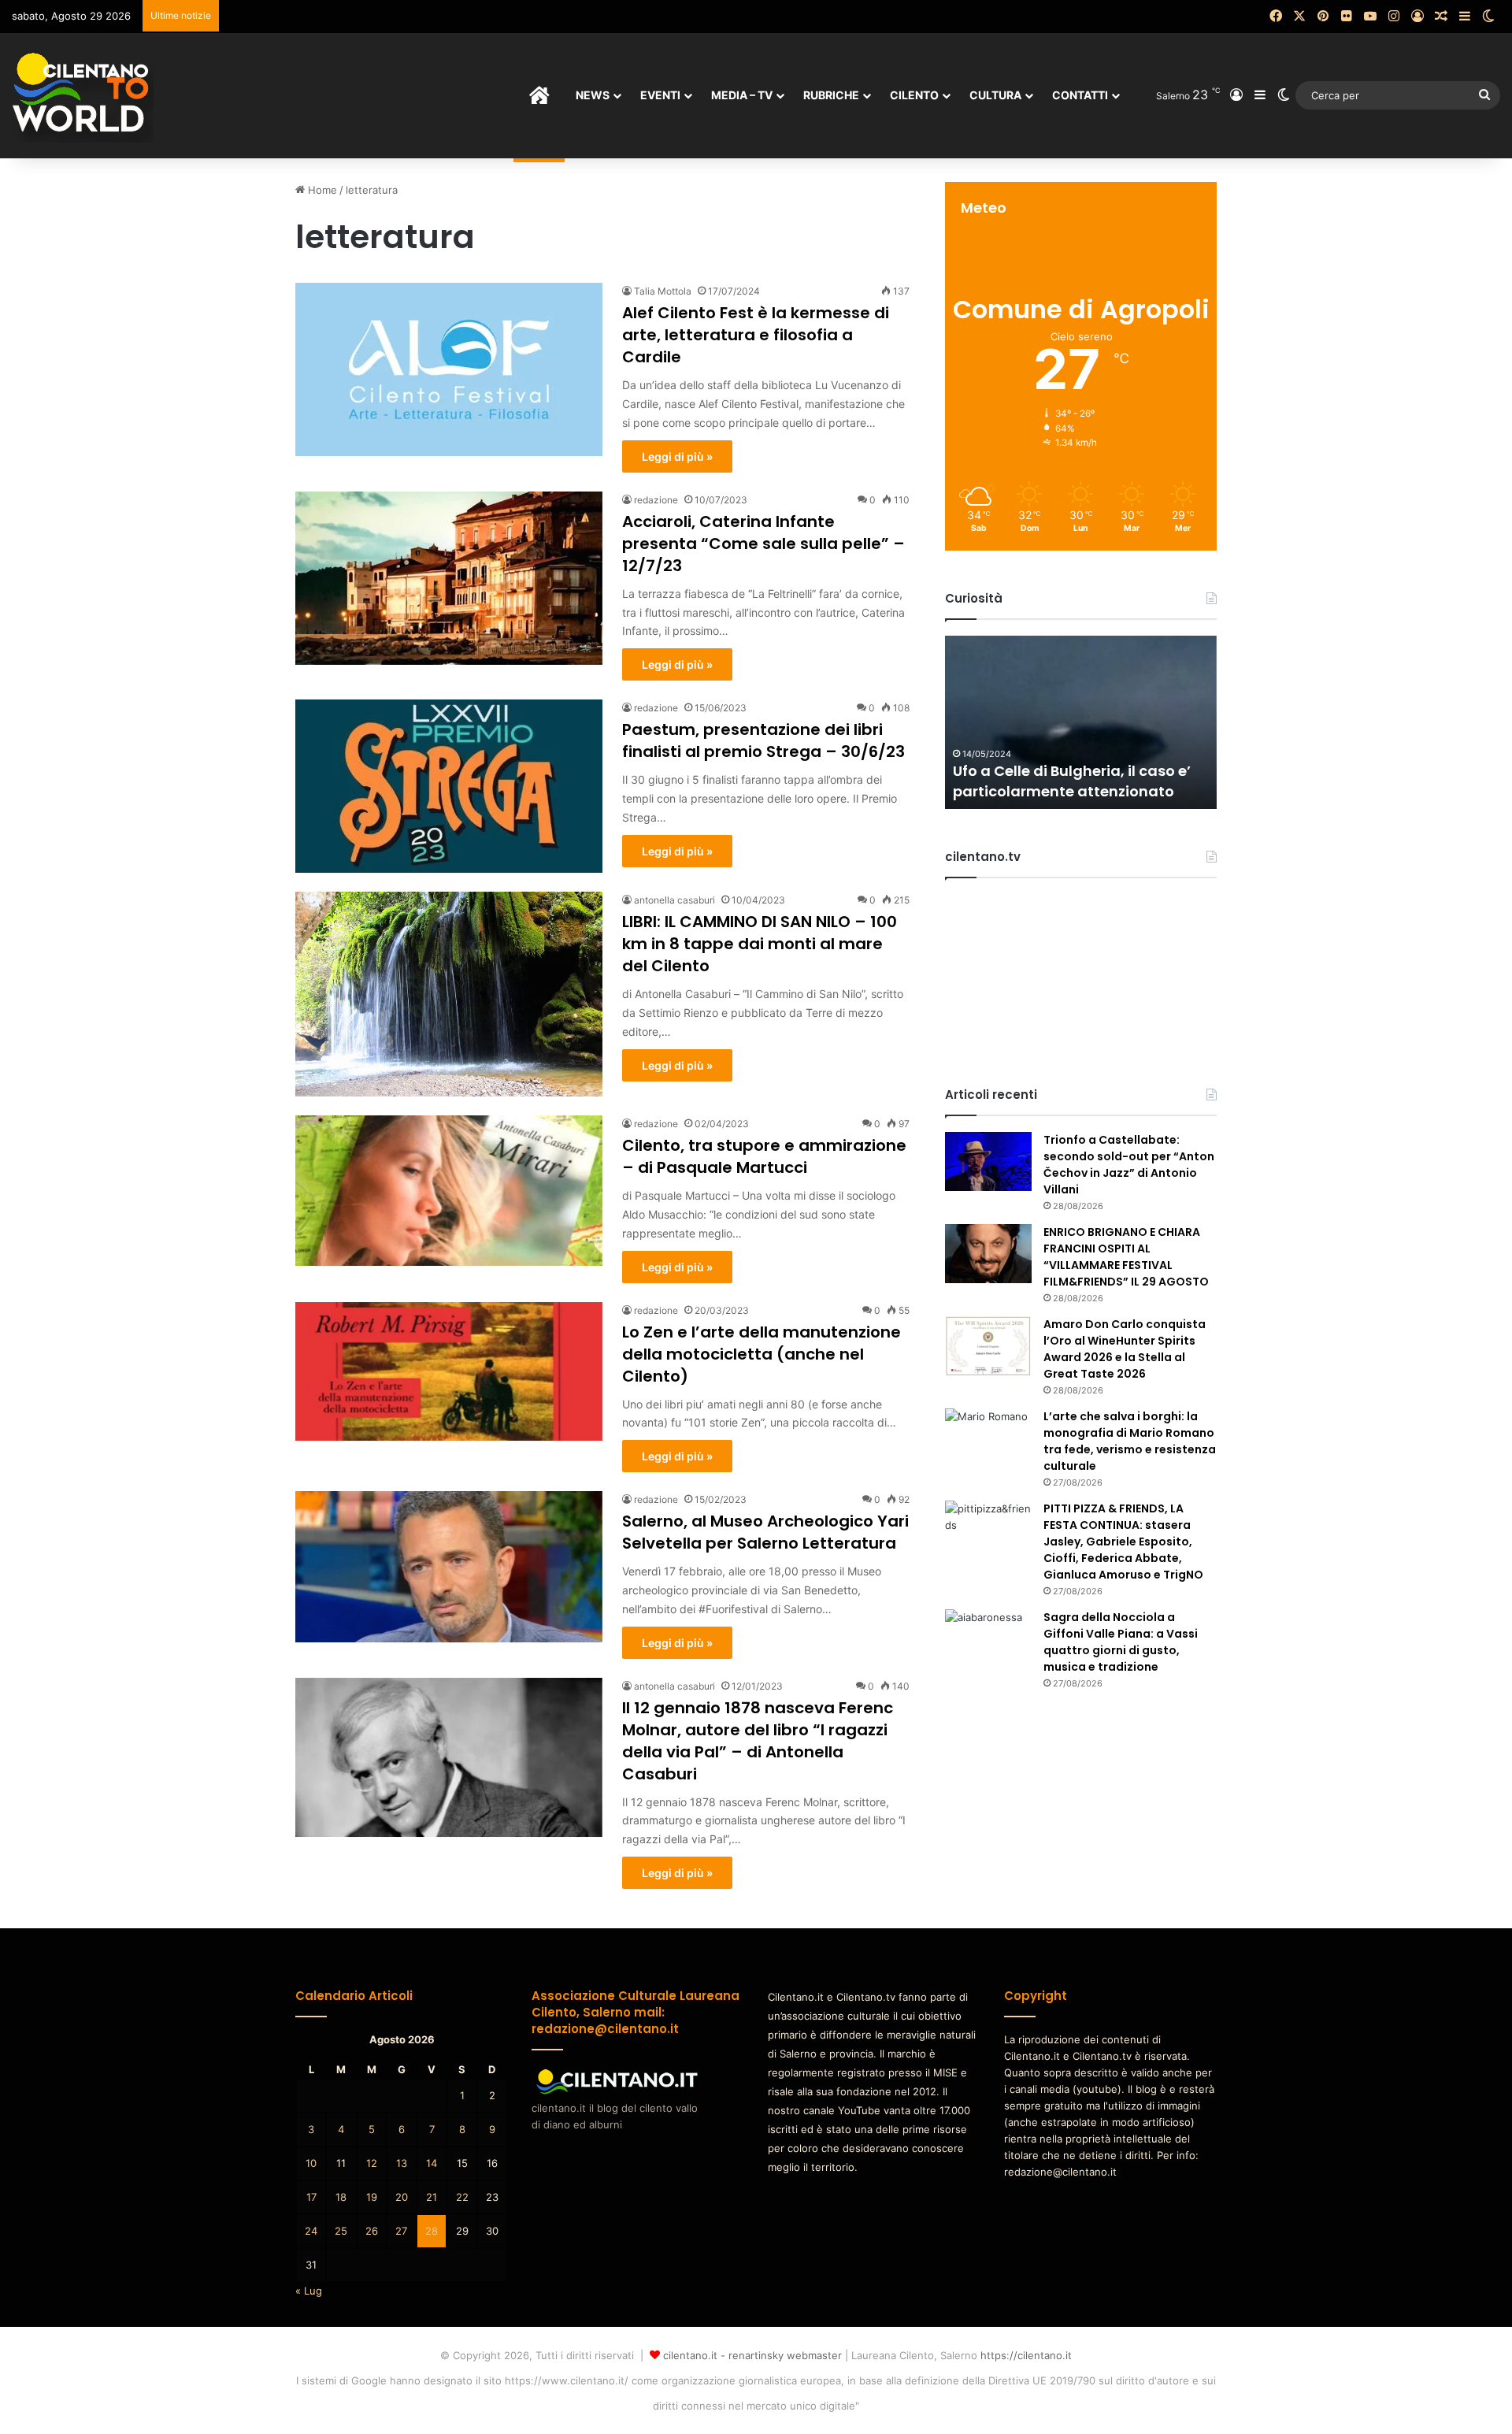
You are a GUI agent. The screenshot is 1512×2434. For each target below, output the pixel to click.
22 (462, 2197)
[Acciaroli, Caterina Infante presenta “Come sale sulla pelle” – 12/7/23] (449, 578)
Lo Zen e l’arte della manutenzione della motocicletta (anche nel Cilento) (762, 1354)
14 (432, 2163)
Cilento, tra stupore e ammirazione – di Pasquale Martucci (764, 1156)
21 (432, 2197)
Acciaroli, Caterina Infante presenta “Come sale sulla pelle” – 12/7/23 (763, 544)
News (593, 95)
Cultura (995, 95)
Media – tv (742, 95)
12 (372, 2163)
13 (402, 2163)
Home (321, 190)
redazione (656, 500)
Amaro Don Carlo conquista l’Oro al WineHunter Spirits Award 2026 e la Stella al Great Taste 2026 (1125, 1349)
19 (372, 2197)
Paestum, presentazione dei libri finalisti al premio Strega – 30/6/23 (763, 740)
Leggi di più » (677, 456)
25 (341, 2231)
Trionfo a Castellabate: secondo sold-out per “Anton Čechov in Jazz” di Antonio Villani (1129, 1165)
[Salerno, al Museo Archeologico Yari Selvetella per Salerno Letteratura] (449, 1567)
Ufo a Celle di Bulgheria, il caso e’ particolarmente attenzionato (1072, 781)
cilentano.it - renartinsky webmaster (752, 2355)
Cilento (914, 95)
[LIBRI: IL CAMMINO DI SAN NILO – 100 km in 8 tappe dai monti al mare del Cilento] (449, 994)
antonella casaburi (674, 900)
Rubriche (831, 95)
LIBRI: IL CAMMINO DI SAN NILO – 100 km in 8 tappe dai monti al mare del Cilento (760, 944)
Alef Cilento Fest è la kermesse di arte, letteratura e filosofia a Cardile (756, 335)
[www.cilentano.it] (83, 95)
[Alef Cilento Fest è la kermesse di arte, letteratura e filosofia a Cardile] (449, 369)
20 (402, 2197)
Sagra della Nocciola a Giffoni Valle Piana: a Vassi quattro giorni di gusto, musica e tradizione (1121, 1642)
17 (311, 2197)
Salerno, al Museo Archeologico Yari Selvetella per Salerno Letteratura (765, 1532)
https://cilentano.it (1026, 2355)
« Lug (309, 2291)
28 (432, 2231)
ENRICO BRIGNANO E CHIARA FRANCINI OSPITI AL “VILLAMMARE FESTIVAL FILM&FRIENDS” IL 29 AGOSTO (1126, 1257)
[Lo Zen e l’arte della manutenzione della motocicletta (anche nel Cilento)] (449, 1371)
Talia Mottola (663, 291)
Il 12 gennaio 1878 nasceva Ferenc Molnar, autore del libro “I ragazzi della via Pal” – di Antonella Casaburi (758, 1741)
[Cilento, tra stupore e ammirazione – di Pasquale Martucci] (449, 1191)
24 (311, 2231)
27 (401, 2231)
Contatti (1080, 95)
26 (372, 2231)
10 (311, 2163)
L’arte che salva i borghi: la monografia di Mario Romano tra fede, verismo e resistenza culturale (1130, 1441)
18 (341, 2197)
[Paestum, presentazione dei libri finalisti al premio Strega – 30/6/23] (449, 786)
